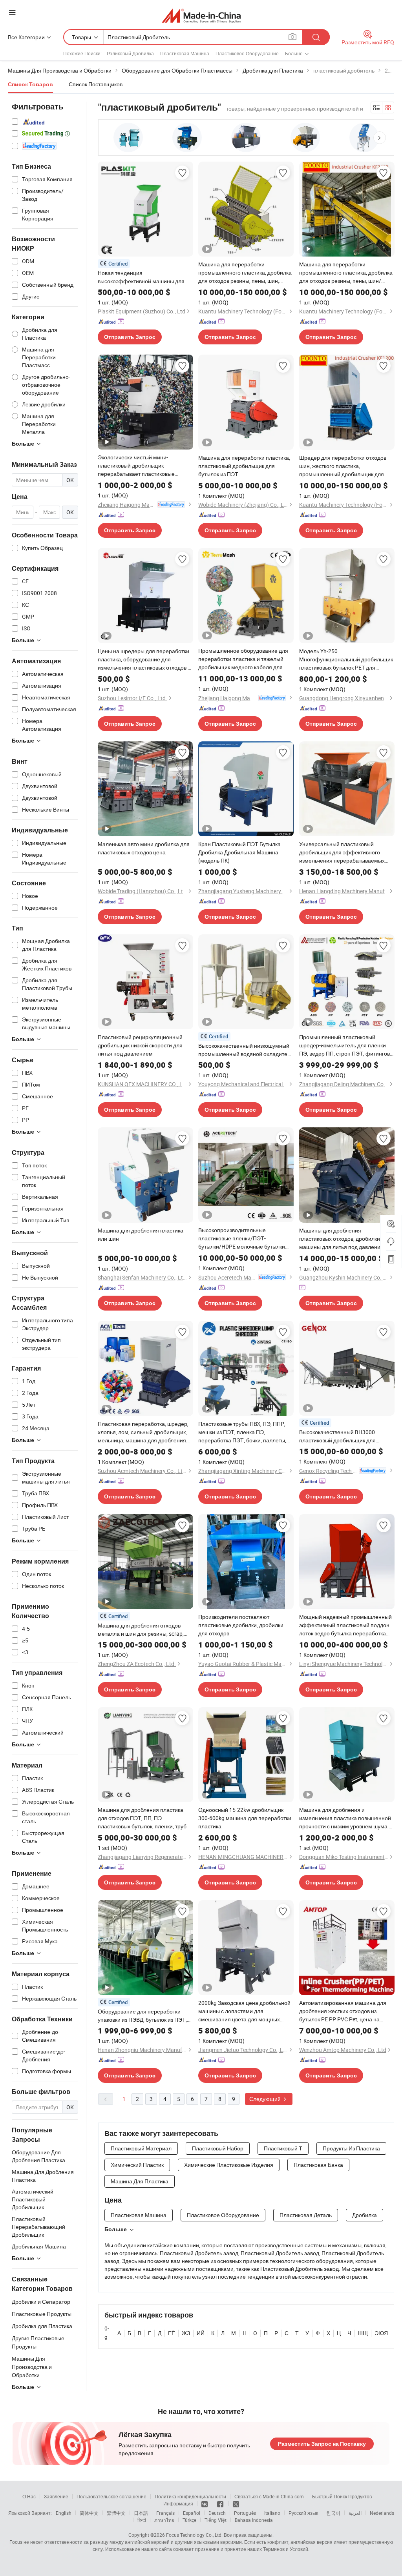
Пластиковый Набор (218, 2148)
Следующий (266, 2099)
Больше (116, 2229)
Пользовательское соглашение (111, 2496)
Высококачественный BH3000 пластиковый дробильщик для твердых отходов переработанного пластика (344, 1436)
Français (165, 2513)
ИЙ (201, 2333)
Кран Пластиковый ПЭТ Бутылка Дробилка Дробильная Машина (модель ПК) (239, 852)
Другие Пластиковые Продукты (38, 2342)
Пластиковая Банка (318, 2165)
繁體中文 (116, 2513)
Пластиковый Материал (141, 2148)
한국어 (333, 2513)
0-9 (107, 2333)
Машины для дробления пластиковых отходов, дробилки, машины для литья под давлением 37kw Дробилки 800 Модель (343, 1239)
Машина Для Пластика (140, 2181)
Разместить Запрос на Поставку (322, 2444)
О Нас (29, 2496)
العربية (355, 2513)
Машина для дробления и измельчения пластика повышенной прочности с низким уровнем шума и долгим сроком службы (345, 1818)
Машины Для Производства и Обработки (32, 2367)
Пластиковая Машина (185, 53)
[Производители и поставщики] (201, 15)
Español (192, 2513)
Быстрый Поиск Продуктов (342, 2496)
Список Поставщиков (96, 84)
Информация (178, 2503)
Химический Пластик (137, 2165)
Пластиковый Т (283, 2148)
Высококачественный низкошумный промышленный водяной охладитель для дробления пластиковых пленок (246, 1050)
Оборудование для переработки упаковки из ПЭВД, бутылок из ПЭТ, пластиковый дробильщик (142, 2016)
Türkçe (189, 2520)
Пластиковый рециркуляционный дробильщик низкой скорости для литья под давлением (140, 1045)
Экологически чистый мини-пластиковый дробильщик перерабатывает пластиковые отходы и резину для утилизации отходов (139, 466)
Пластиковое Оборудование (247, 53)
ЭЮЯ (381, 2333)
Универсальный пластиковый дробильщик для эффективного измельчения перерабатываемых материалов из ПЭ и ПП (342, 852)
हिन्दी (142, 2520)
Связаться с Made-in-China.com (269, 2496)
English (64, 2513)
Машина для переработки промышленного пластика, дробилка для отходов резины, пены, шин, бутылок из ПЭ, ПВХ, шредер (245, 273)
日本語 (141, 2513)
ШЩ (363, 2333)
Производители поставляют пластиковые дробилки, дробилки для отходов (241, 1625)
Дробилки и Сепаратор (41, 2302)
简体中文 (89, 2513)
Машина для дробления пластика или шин (141, 1234)
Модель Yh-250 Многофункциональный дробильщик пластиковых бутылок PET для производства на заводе (346, 659)
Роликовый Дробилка (130, 53)
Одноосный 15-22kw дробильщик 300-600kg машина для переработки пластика (245, 1818)
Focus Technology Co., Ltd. (194, 2535)
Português (245, 2513)
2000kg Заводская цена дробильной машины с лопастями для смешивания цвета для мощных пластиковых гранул (244, 2011)
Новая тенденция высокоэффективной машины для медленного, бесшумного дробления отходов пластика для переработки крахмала (145, 277)
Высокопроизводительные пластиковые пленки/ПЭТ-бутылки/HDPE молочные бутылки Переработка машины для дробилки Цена (245, 1238)
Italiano (272, 2513)
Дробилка (365, 2215)
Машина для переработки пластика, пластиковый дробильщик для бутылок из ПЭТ (244, 466)
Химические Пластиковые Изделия (229, 2165)
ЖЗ (186, 2333)
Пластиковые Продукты (42, 2314)
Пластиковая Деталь (306, 2215)
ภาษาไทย (164, 2520)
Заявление (56, 2496)
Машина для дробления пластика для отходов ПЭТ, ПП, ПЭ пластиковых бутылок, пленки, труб (142, 1818)
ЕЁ (172, 2333)
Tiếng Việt (216, 2520)
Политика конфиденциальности (190, 2496)
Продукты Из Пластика (351, 2148)
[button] (380, 138)
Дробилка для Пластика (42, 2326)
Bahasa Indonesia (254, 2520)
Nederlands (382, 2513)
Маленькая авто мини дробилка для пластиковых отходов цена (144, 848)
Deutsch (217, 2513)
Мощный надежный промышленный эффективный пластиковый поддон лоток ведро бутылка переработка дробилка (345, 1625)
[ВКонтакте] (205, 2503)
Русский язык (303, 2513)
